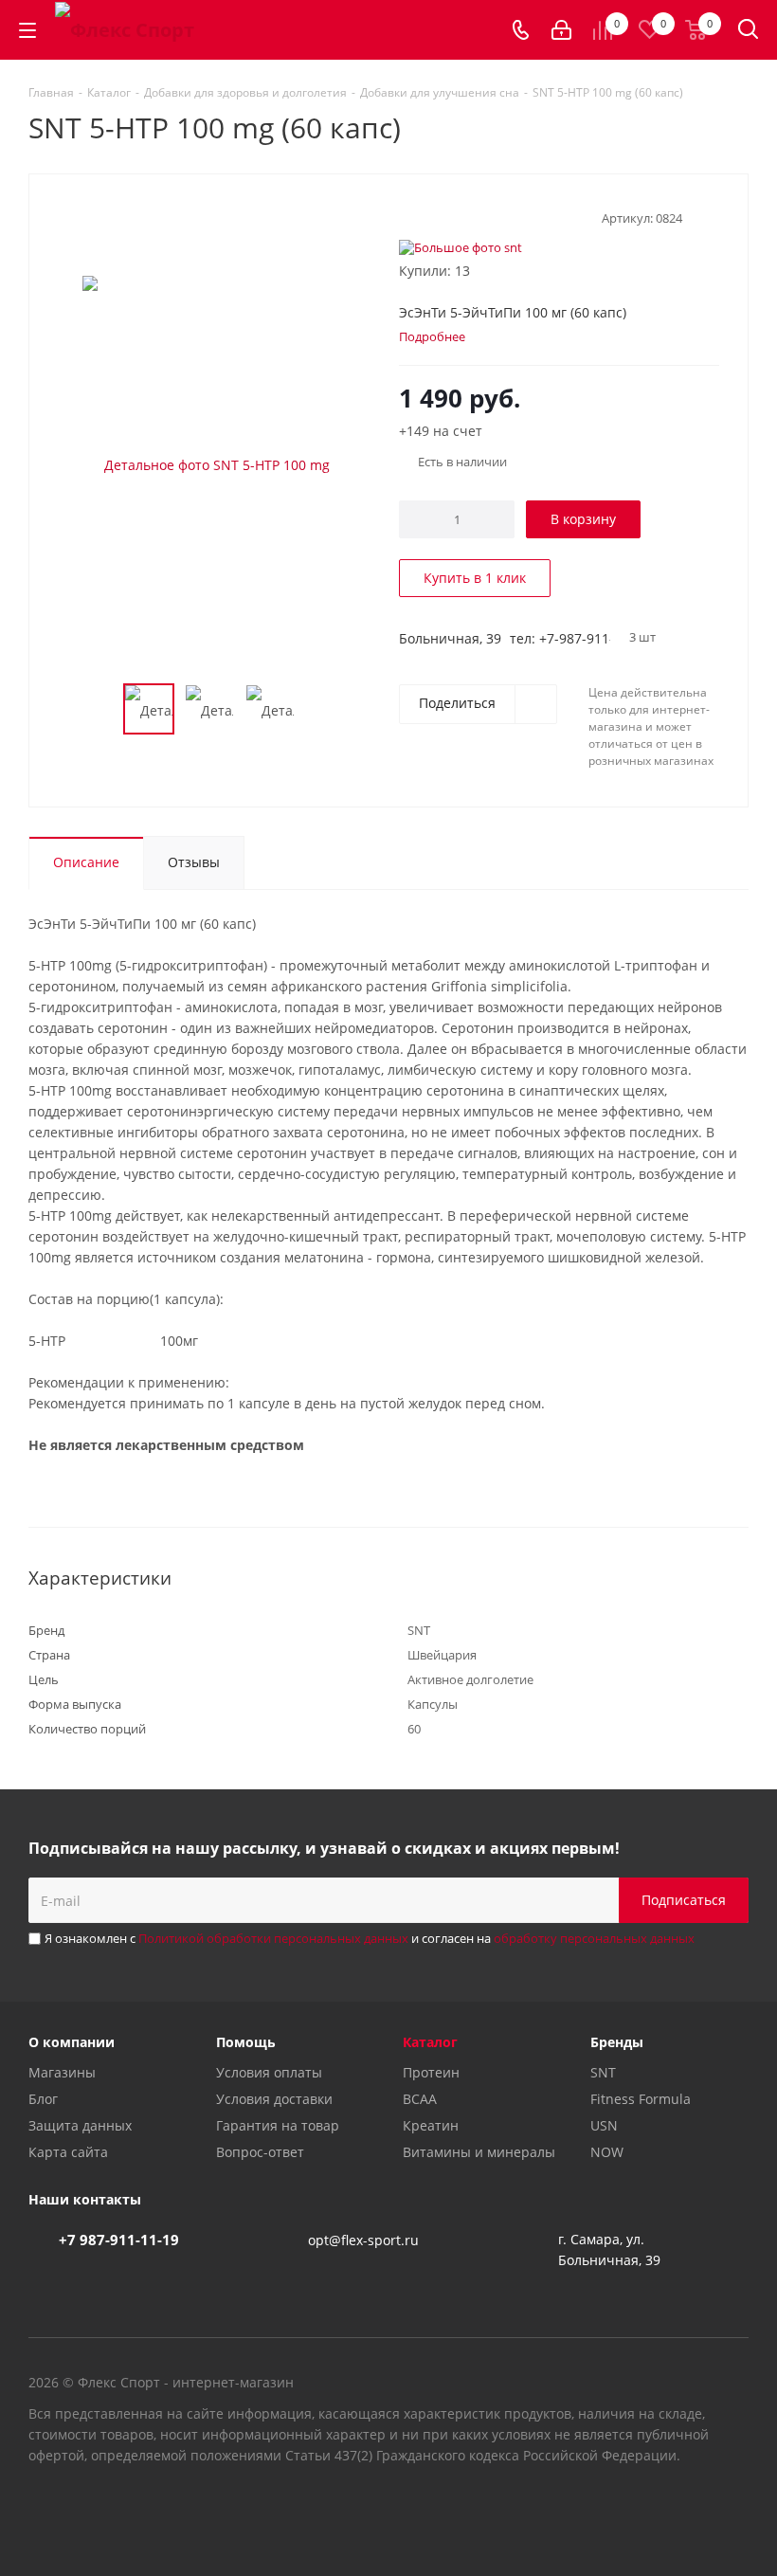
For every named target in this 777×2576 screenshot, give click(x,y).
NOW (607, 2152)
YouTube (687, 2509)
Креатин (431, 2125)
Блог (43, 2099)
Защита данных (80, 2125)
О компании (72, 2042)
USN (604, 2125)
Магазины (62, 2072)
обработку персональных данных (594, 1938)
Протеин (431, 2072)
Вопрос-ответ (260, 2152)
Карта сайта (68, 2152)
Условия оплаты (269, 2072)
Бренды (617, 2042)
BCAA (420, 2099)
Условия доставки (274, 2099)
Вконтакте (640, 2509)
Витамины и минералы (479, 2152)
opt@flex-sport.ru (363, 2240)
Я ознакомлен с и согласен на (370, 1938)
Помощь (246, 2042)
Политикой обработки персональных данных (273, 1938)
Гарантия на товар (278, 2125)
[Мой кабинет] (561, 30)
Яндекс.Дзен (734, 2509)
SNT (603, 2072)
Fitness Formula (641, 2099)
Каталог (430, 2042)
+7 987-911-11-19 (119, 2240)
